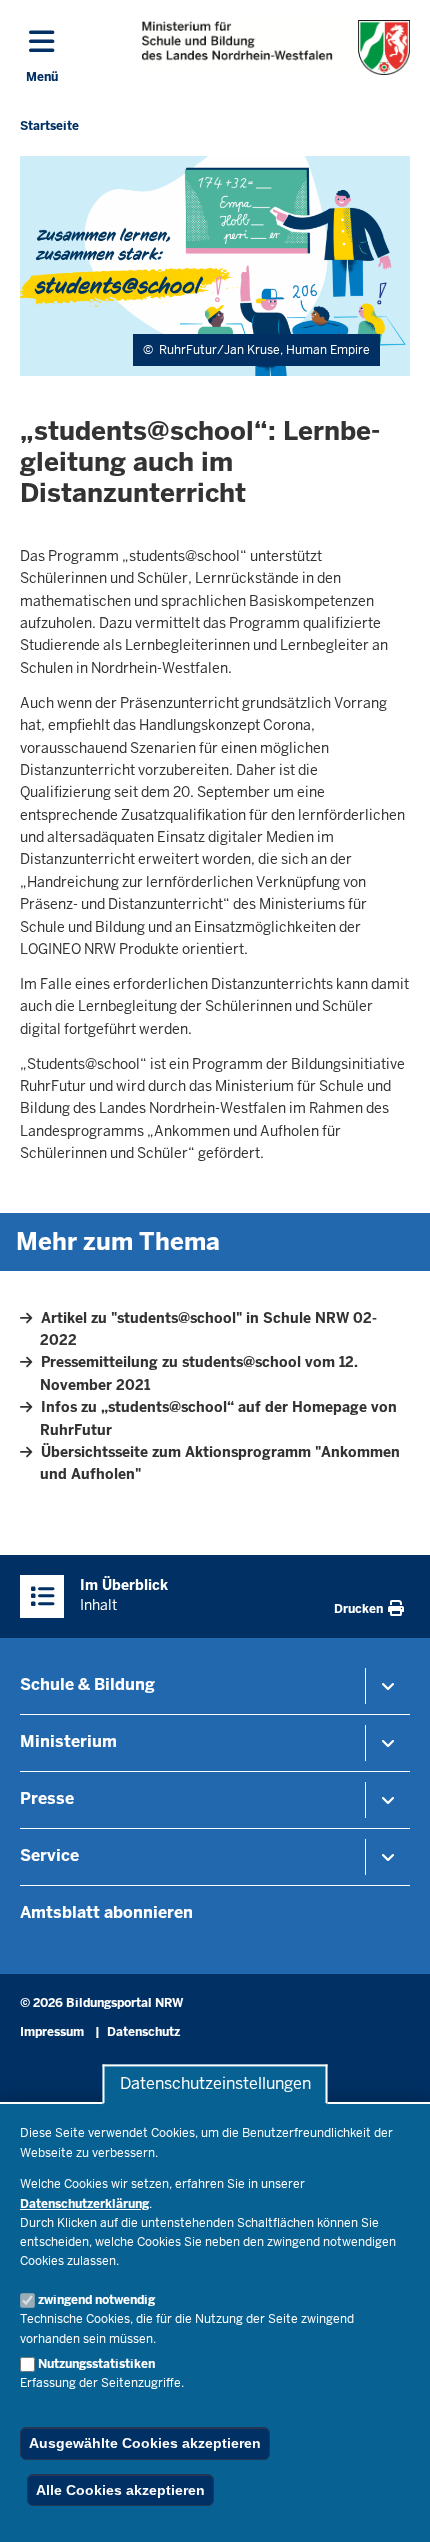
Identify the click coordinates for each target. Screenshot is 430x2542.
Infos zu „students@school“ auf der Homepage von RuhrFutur (218, 1418)
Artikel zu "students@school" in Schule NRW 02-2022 (208, 1329)
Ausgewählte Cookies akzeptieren (145, 2443)
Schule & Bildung (87, 1684)
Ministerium (68, 1741)
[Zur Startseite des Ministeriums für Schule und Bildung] (276, 47)
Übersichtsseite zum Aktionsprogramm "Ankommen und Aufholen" (220, 1463)
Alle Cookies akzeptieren (120, 2490)
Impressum (52, 2032)
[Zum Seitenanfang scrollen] (390, 2505)
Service (49, 1855)
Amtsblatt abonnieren (106, 1912)
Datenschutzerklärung (84, 2204)
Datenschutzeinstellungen (215, 2084)
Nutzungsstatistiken (96, 2364)
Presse (47, 1798)
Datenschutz (143, 2032)
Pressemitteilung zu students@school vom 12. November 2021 (199, 1373)
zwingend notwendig (96, 2300)
